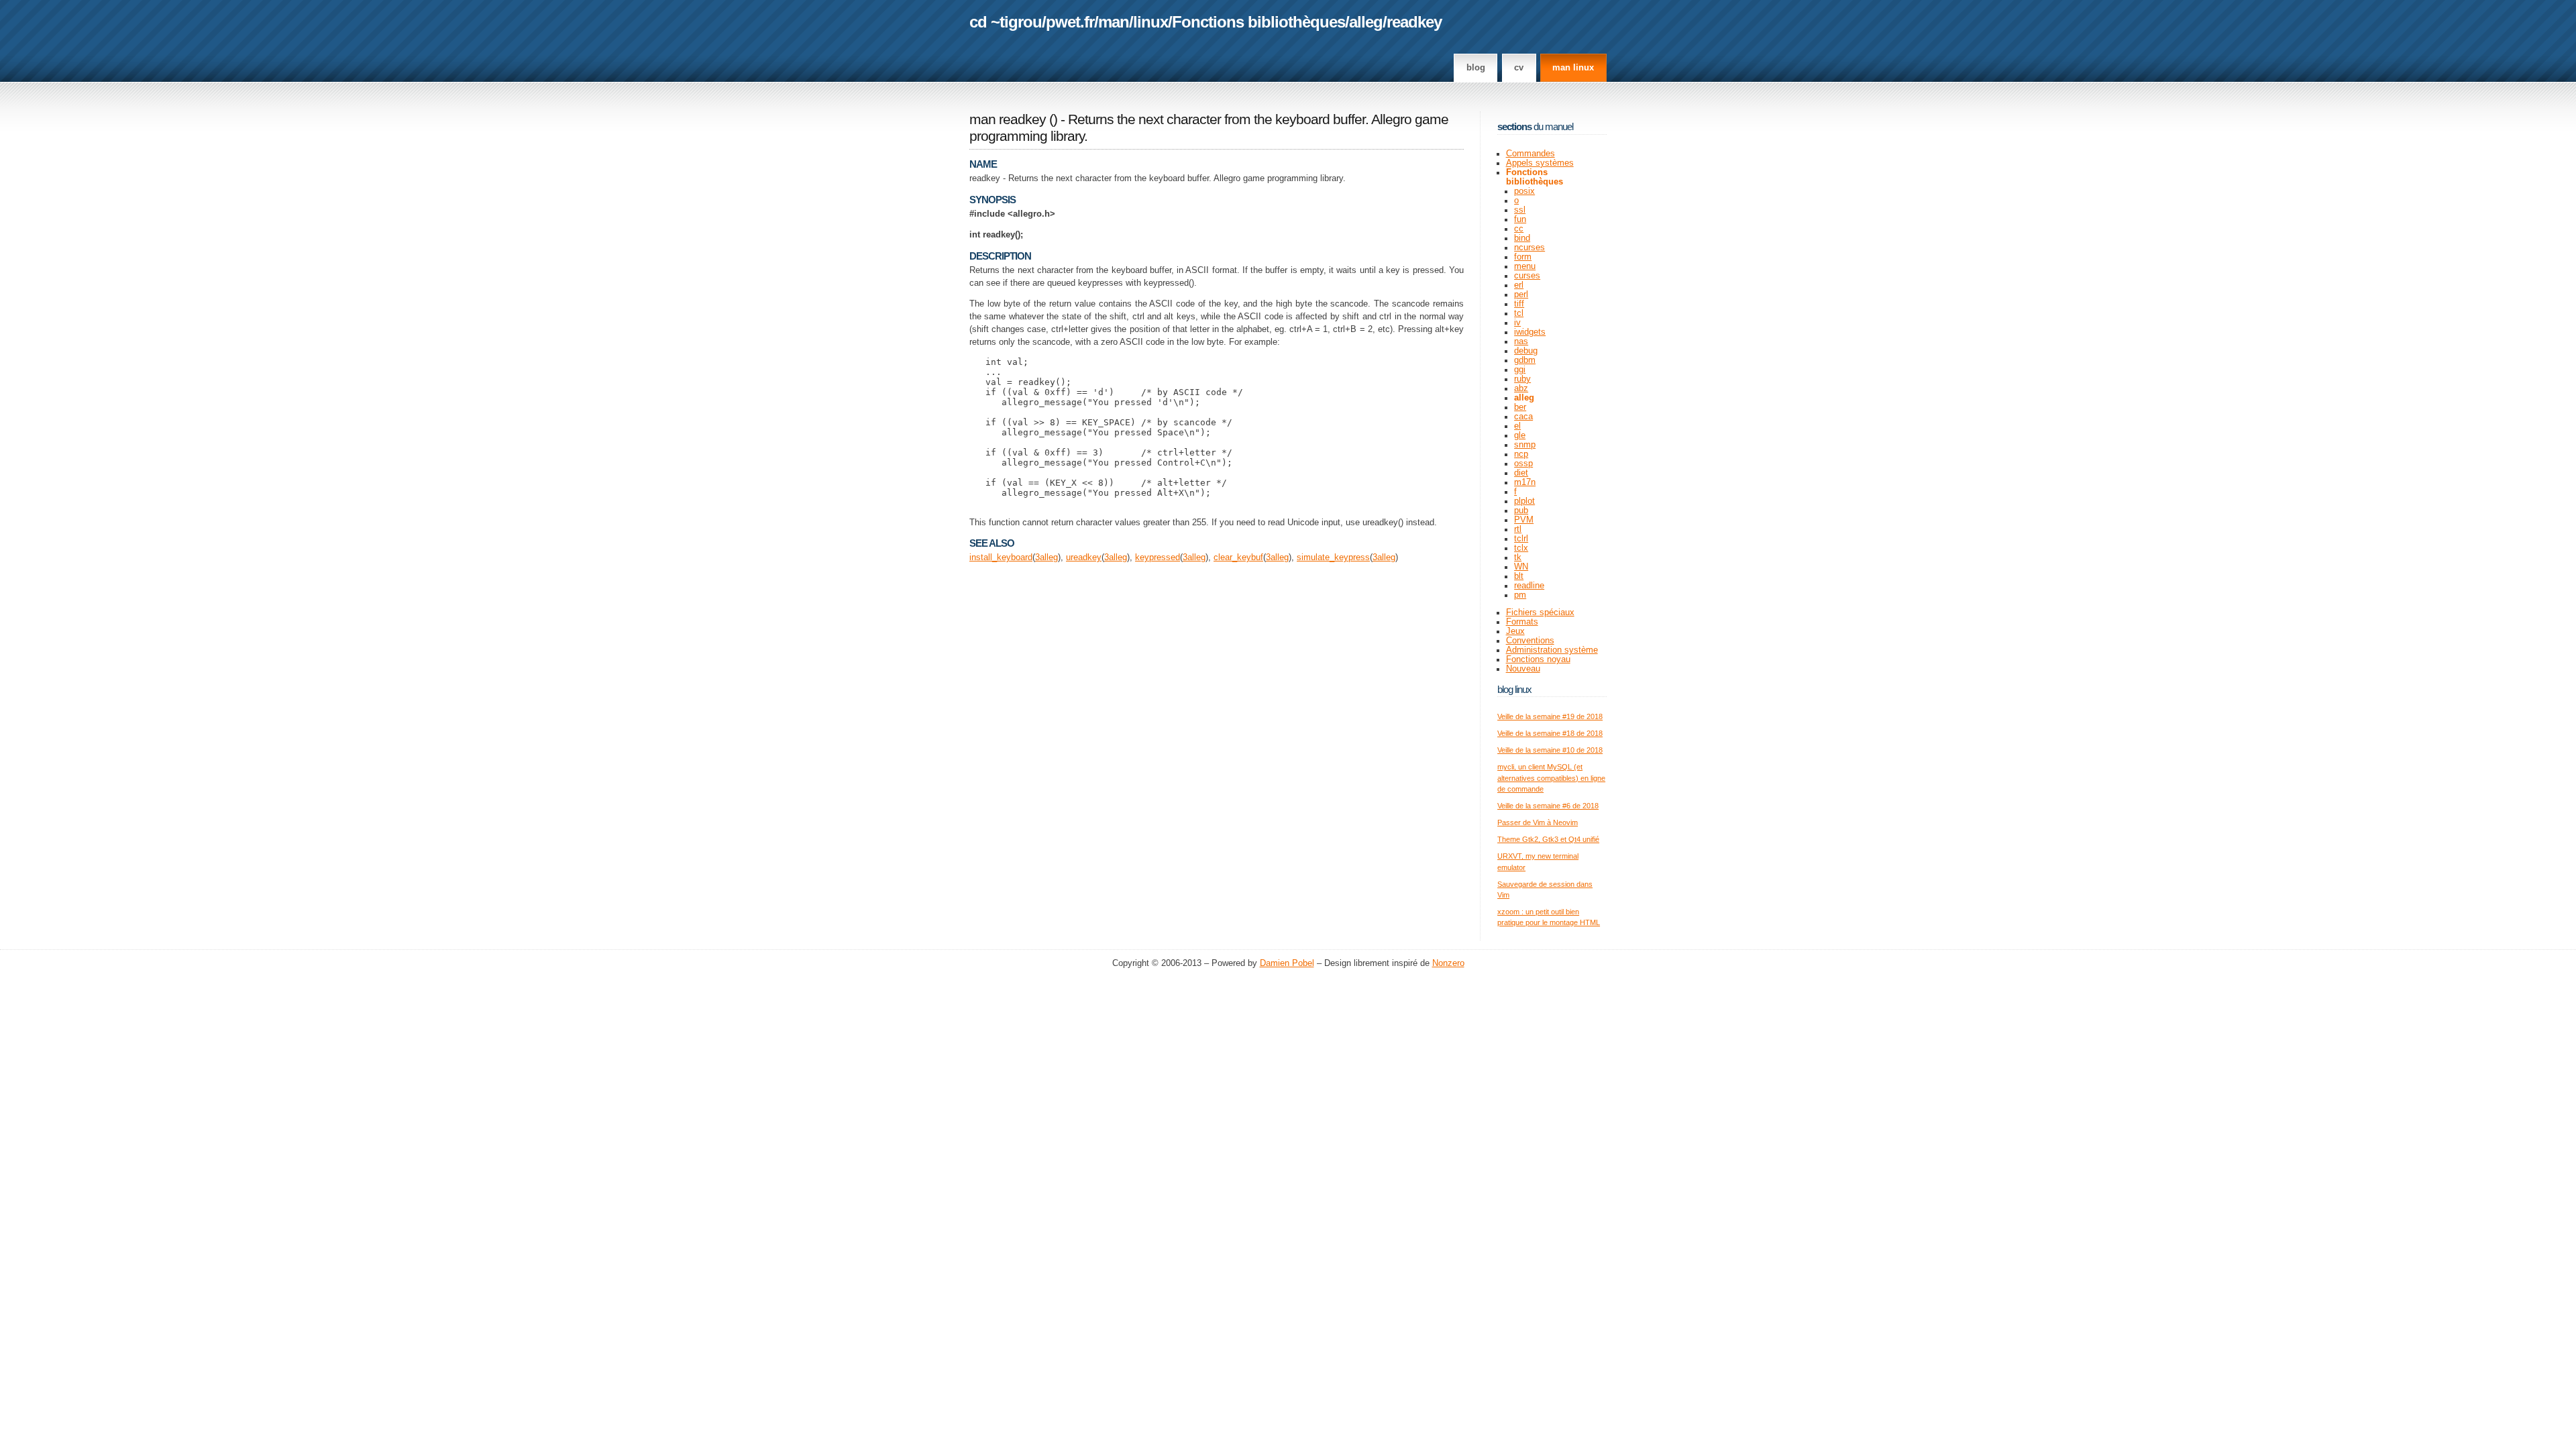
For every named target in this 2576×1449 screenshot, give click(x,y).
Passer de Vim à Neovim (1538, 822)
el (1517, 426)
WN (1521, 567)
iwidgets (1530, 332)
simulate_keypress (1333, 557)
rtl (1518, 529)
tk (1518, 557)
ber (1520, 407)
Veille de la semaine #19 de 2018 (1550, 716)
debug (1526, 351)
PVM (1524, 520)
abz (1521, 388)
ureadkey (1084, 557)
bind (1522, 238)
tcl (1519, 313)
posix (1524, 191)
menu (1525, 266)
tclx (1521, 548)
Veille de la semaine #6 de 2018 (1548, 806)
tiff (1519, 304)
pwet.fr (1070, 22)
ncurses (1529, 248)
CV (1519, 68)
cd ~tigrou (1006, 22)
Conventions (1530, 641)
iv (1517, 323)
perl (1521, 294)
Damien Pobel (1287, 963)
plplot (1524, 501)
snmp (1525, 445)
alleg (1366, 22)
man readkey (1008, 119)
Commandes (1531, 154)
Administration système (1552, 650)
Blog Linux (1514, 689)
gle (1520, 435)
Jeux (1515, 631)
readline (1529, 586)
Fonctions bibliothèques (1258, 22)
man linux (1573, 68)
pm (1520, 595)
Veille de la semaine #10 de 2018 (1550, 750)
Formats (1522, 622)
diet (1521, 473)
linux (1150, 22)
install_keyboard (1001, 557)
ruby (1522, 379)
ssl (1520, 210)
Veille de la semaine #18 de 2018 (1550, 733)
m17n (1525, 482)
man (1114, 22)
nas (1521, 341)
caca (1523, 417)
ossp (1523, 464)
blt (1519, 576)
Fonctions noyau (1538, 659)
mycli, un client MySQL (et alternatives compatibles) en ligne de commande (1551, 778)
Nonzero (1448, 963)
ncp (1521, 454)
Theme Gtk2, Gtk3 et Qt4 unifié (1548, 839)
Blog (1476, 68)
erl (1519, 285)
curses (1527, 276)
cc (1519, 229)
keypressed (1158, 557)
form (1523, 257)
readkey (1414, 22)
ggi (1520, 370)
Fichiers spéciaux (1540, 612)
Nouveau (1523, 669)
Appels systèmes (1540, 163)
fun (1520, 219)
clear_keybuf (1238, 557)
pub (1521, 511)
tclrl (1521, 539)
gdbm (1525, 360)
